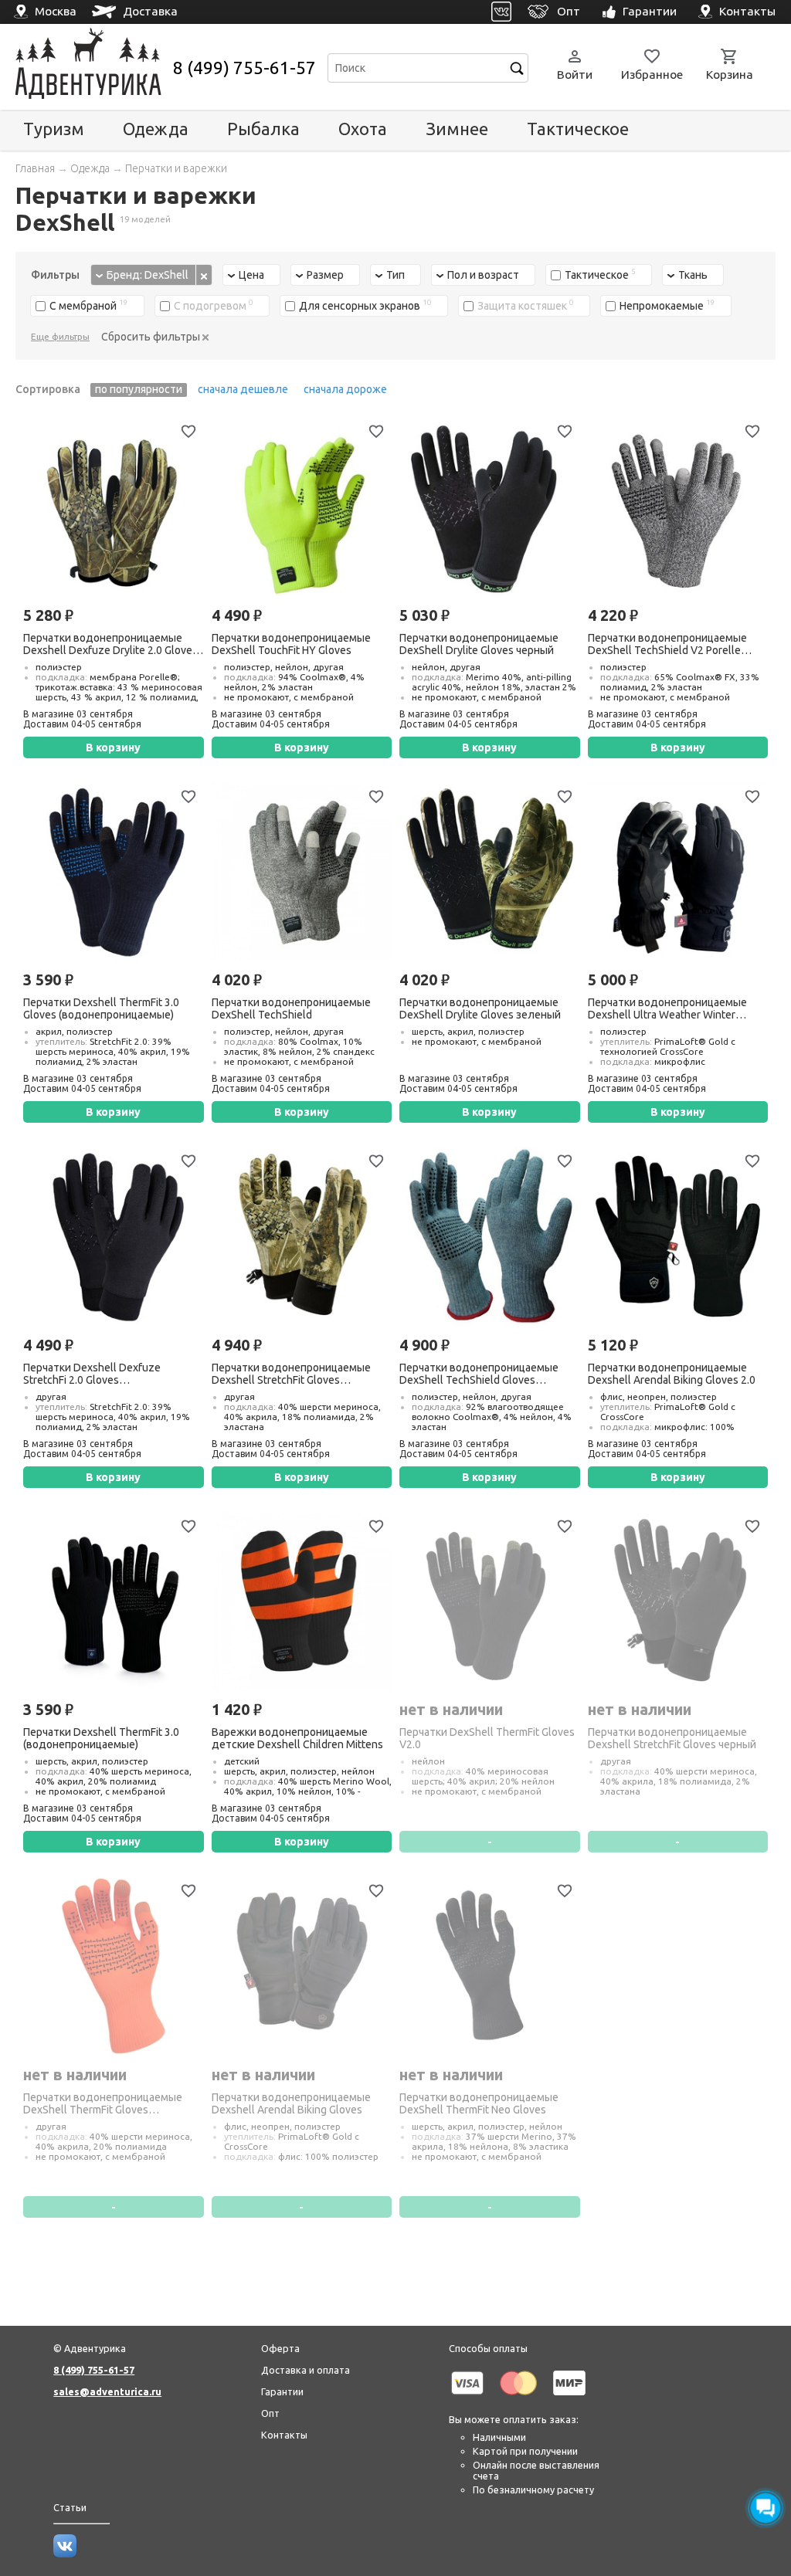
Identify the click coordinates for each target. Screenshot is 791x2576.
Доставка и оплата (306, 2370)
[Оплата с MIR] (569, 2398)
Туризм (54, 129)
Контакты (284, 2435)
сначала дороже (345, 389)
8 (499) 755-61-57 (244, 68)
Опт (270, 2413)
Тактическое (578, 129)
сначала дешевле (243, 389)
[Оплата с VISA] (467, 2398)
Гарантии (282, 2391)
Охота (363, 129)
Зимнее (457, 129)
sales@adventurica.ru (107, 2391)
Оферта (280, 2348)
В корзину (113, 747)
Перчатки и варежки (176, 168)
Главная (35, 168)
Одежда (156, 129)
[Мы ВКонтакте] (65, 2554)
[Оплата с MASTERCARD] (518, 2398)
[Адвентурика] (92, 68)
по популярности (139, 389)
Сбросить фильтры (152, 337)
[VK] (502, 12)
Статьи (70, 2507)
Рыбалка (263, 129)
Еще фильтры (60, 336)
